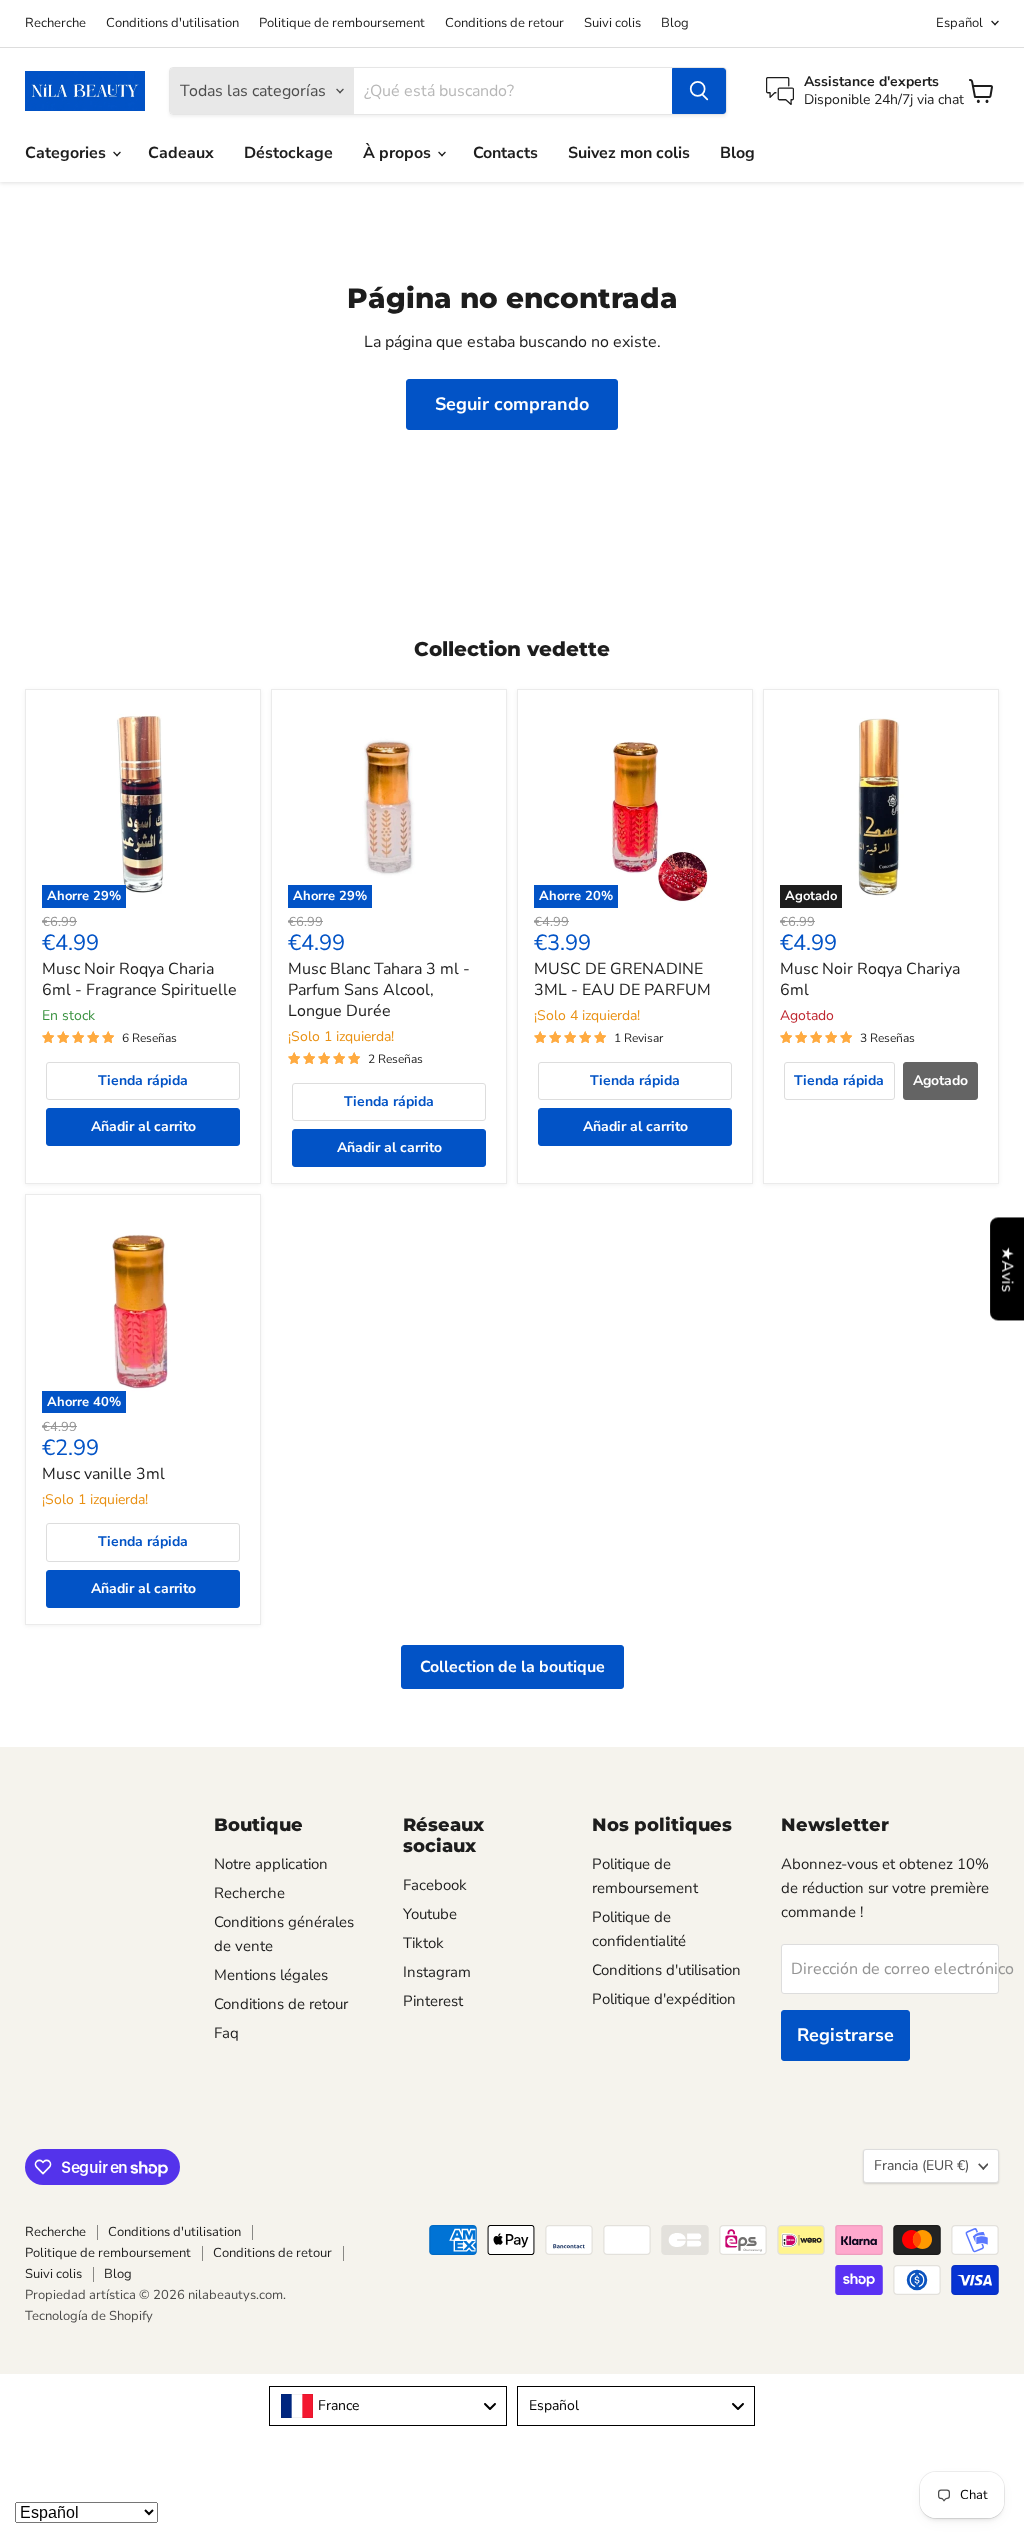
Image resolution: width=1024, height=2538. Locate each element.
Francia (921, 2165)
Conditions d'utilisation (172, 23)
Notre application (271, 1864)
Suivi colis (612, 23)
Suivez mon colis (629, 153)
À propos (399, 153)
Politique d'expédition (664, 1999)
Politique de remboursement (342, 23)
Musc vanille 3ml (103, 1474)
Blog (675, 23)
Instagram (437, 1972)
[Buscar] (699, 91)
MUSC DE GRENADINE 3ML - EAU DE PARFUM (622, 979)
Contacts (505, 153)
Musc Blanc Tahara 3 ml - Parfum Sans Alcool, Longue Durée (379, 990)
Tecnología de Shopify (89, 2316)
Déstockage (288, 153)
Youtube (430, 1914)
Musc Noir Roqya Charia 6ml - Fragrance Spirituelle (139, 979)
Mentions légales (271, 1975)
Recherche (55, 23)
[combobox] (388, 2406)
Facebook (435, 1885)
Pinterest (433, 2001)
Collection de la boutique (512, 1667)
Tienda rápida (143, 1080)
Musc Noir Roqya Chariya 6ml (870, 979)
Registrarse (845, 2035)
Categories (67, 153)
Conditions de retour (504, 23)
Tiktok (423, 1943)
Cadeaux (181, 153)
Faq (226, 2033)
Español (959, 23)
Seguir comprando (512, 404)
